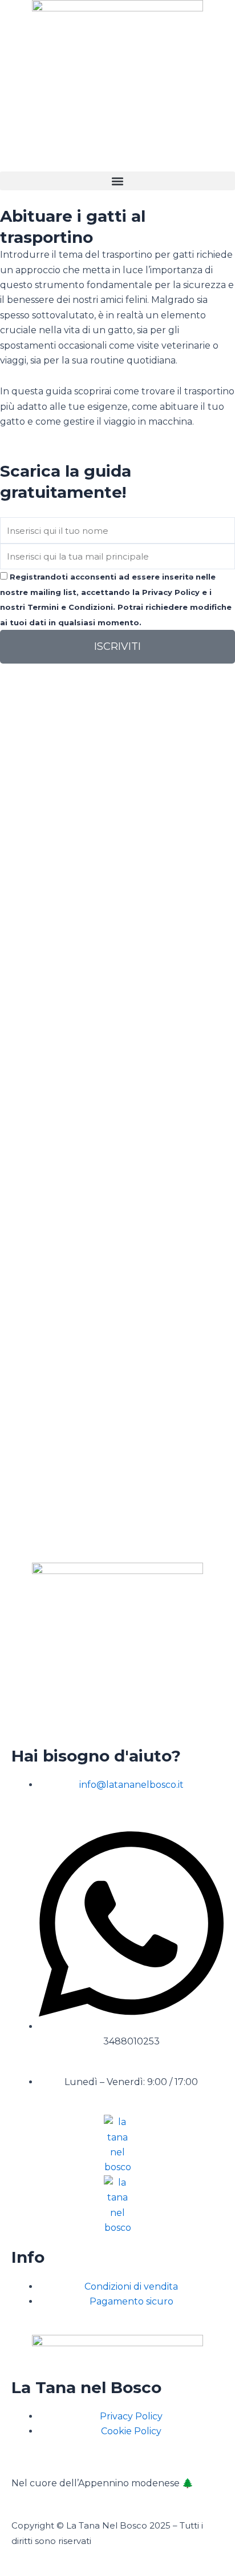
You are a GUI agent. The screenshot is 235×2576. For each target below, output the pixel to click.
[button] (117, 181)
